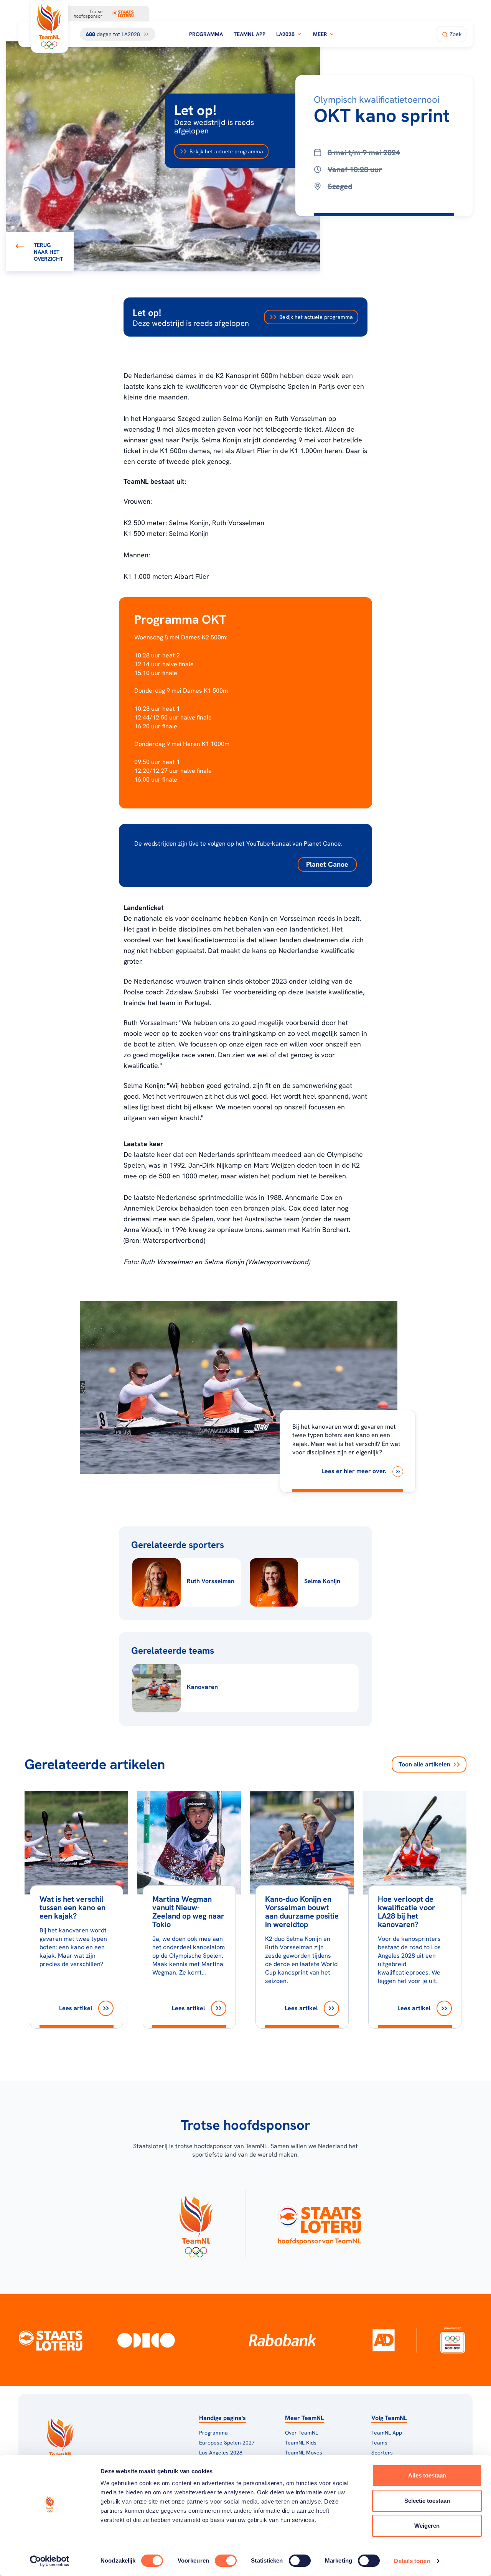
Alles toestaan (427, 2475)
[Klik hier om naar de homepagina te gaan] (49, 26)
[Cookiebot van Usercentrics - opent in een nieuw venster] (50, 2561)
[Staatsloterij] (51, 2340)
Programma (206, 34)
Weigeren (427, 2526)
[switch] (226, 2561)
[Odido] (146, 2340)
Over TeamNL (302, 2433)
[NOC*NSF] (452, 2340)
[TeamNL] (196, 2224)
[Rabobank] (283, 2340)
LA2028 (285, 34)
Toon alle (424, 1764)
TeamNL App (250, 34)
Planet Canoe (327, 864)
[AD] (384, 2340)
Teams (379, 2443)
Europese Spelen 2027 (227, 2443)
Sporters (382, 2453)
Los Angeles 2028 (221, 2453)
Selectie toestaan (427, 2501)
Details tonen (412, 2561)
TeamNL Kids (301, 2443)
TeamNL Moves (304, 2453)
